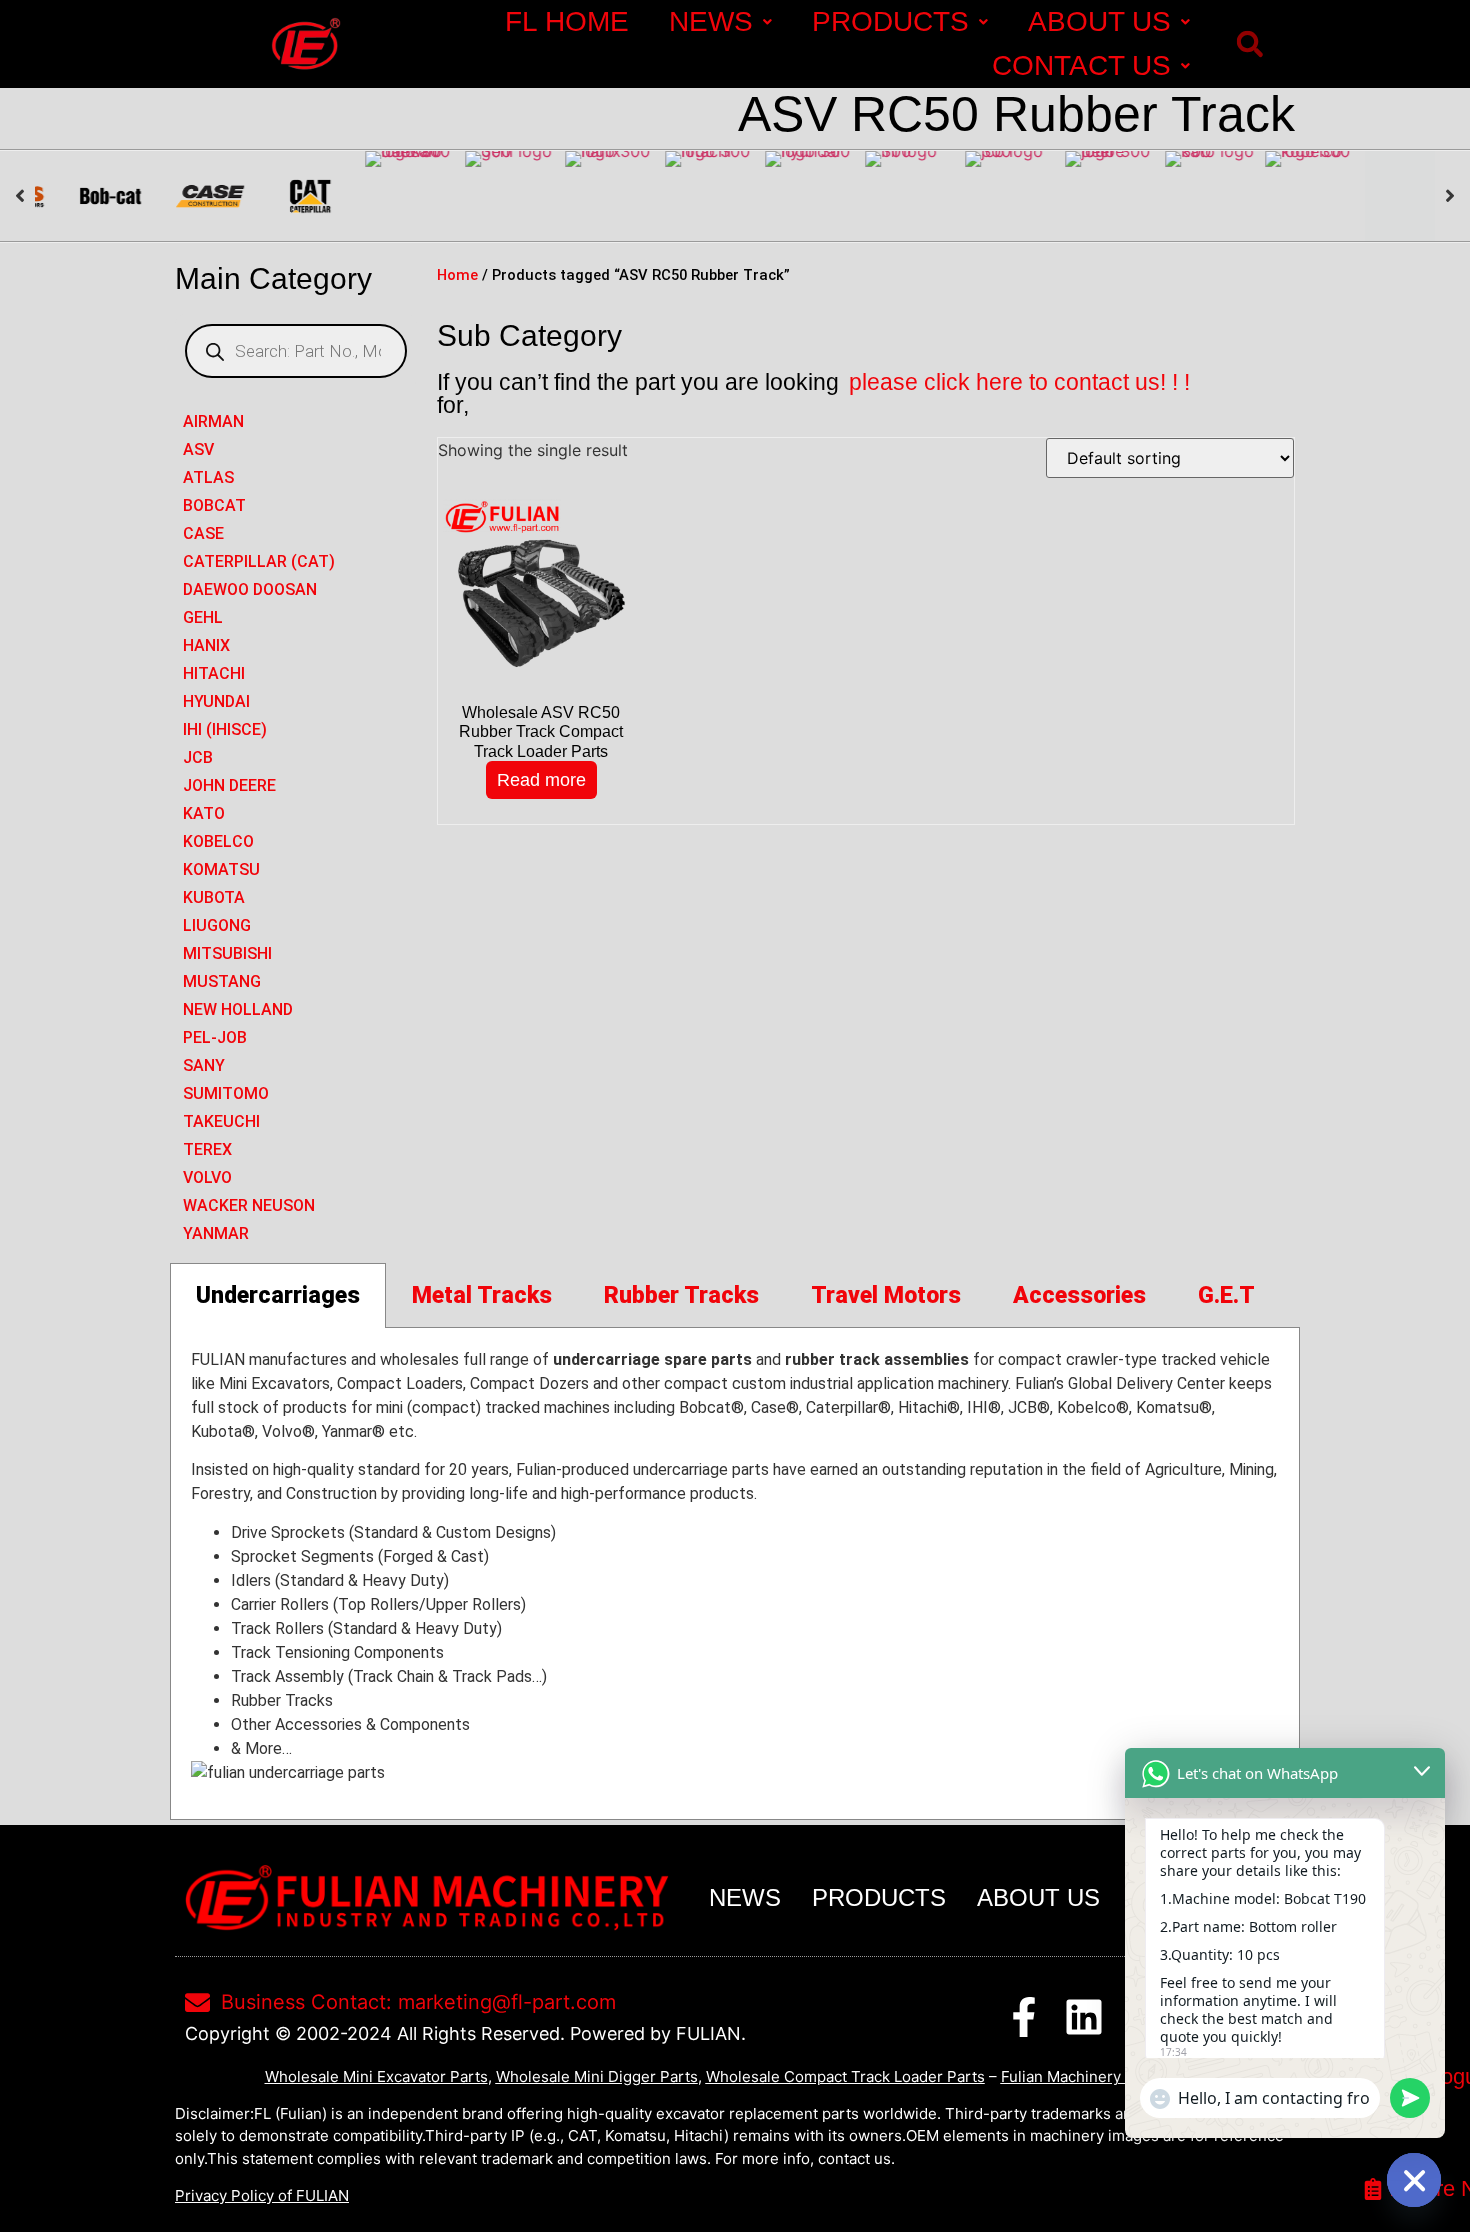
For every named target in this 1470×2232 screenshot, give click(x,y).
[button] (1249, 44)
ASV (198, 449)
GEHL (203, 617)
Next (1450, 196)
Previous (20, 196)
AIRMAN (213, 421)
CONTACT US (1081, 65)
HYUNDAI (216, 701)
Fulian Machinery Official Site (1103, 2076)
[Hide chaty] (1414, 2180)
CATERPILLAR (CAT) (259, 561)
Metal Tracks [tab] (482, 1295)
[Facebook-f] (1024, 2017)
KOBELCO (218, 841)
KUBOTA (214, 897)
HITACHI (214, 673)
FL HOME (567, 21)
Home (457, 275)
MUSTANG (222, 981)
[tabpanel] (735, 1574)
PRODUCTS (890, 21)
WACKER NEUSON (249, 1205)
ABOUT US (1099, 21)
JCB (198, 757)
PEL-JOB (215, 1037)
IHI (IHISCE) (225, 729)
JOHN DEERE (229, 785)
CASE (203, 533)
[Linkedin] (1084, 2017)
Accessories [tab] (1079, 1295)
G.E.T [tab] (1226, 1295)
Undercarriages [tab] (278, 1295)
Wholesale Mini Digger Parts (597, 2076)
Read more (541, 780)
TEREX (207, 1149)
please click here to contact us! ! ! (1019, 382)
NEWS (711, 21)
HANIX (206, 645)
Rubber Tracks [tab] (681, 1295)
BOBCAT (214, 505)
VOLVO (207, 1177)
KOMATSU (221, 869)
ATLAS (208, 477)
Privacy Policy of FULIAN (262, 2195)
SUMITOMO (226, 1093)
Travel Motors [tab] (886, 1295)
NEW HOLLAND (238, 1009)
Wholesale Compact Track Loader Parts (845, 2076)
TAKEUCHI (221, 1121)
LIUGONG (217, 925)
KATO (204, 813)
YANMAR (216, 1233)
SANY (204, 1065)
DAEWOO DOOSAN (250, 589)
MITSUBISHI (227, 953)
